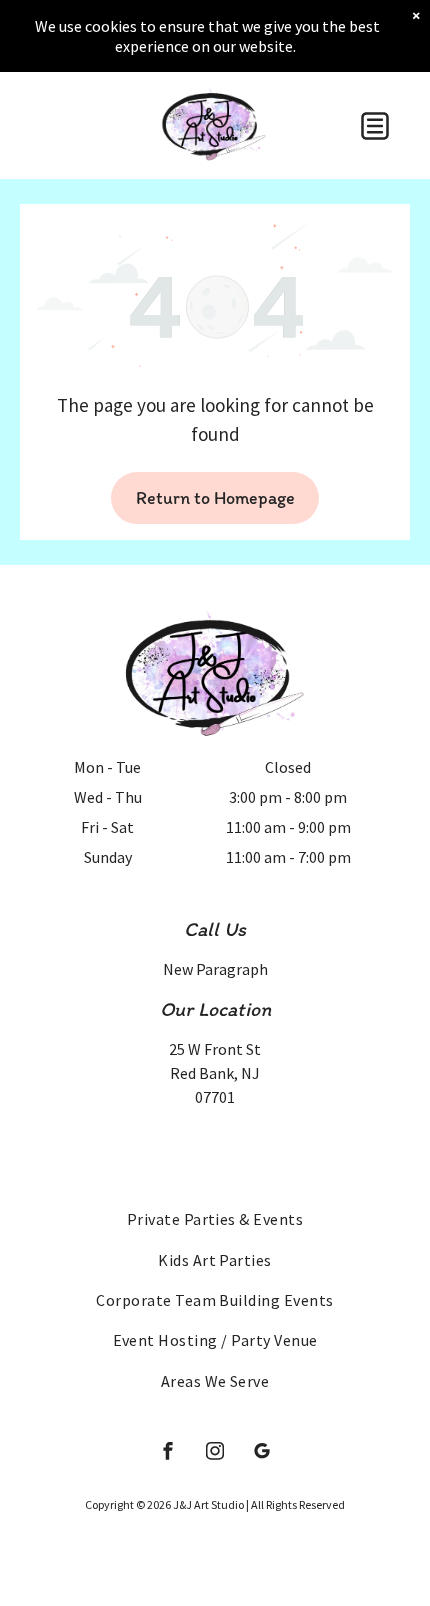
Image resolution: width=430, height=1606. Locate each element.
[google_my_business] (262, 1453)
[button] (375, 126)
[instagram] (215, 1453)
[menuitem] (215, 1219)
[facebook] (168, 1453)
